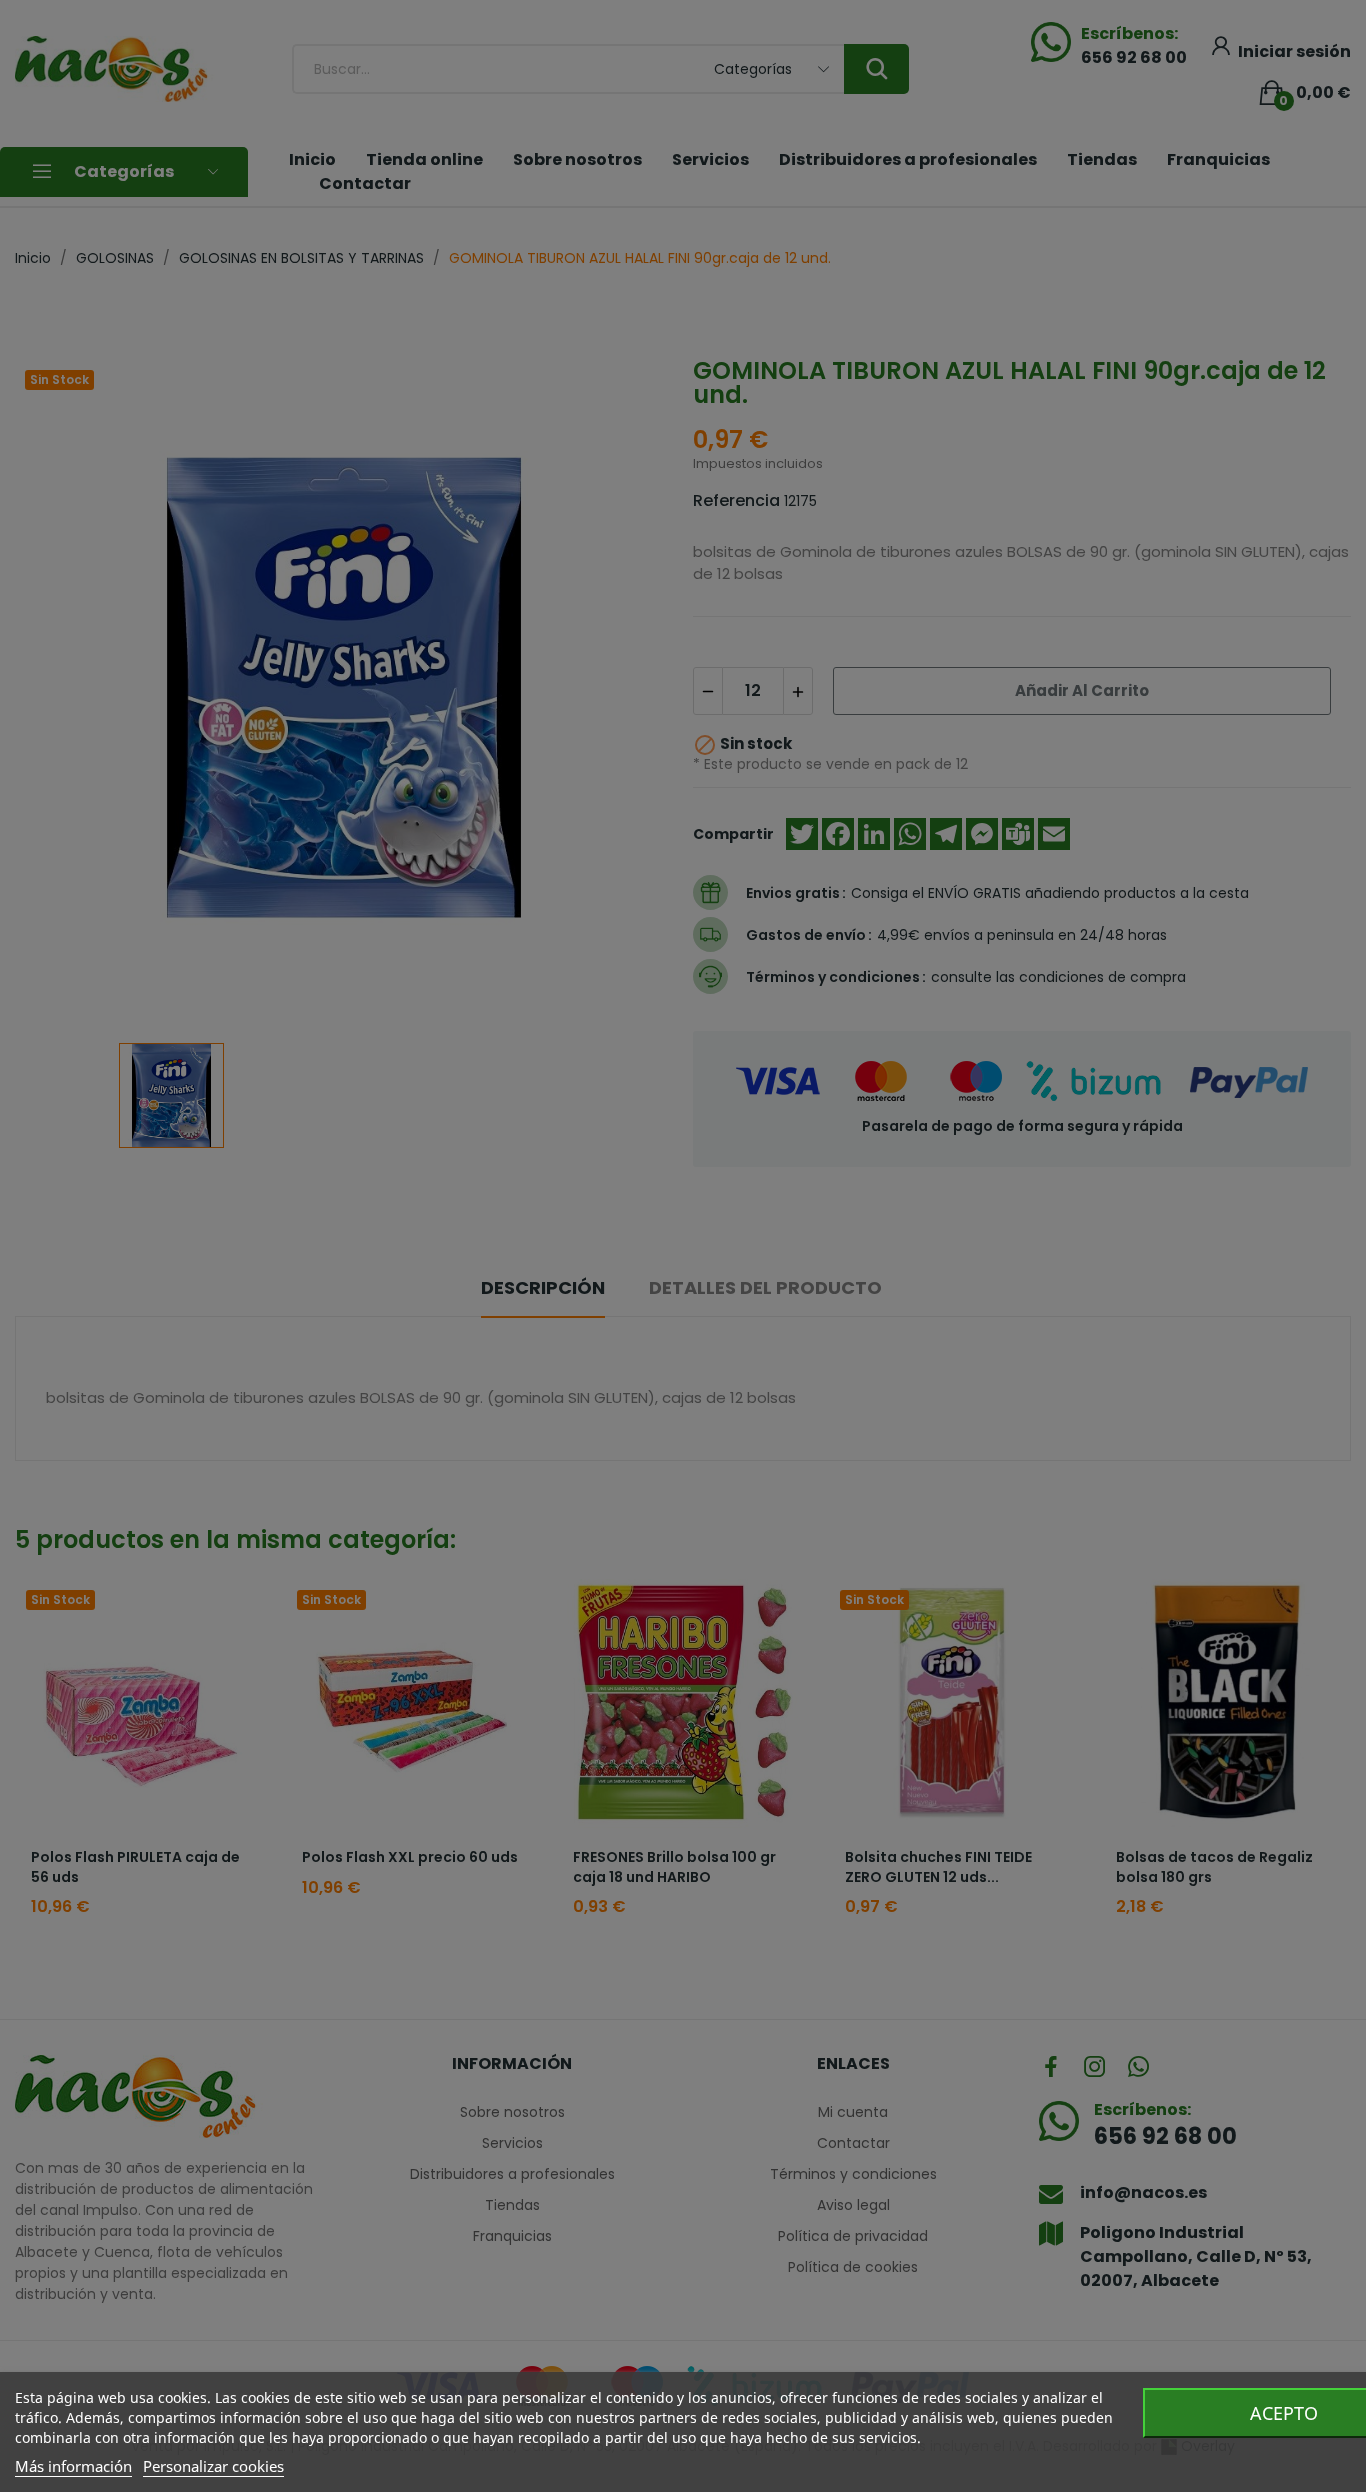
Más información (73, 2466)
